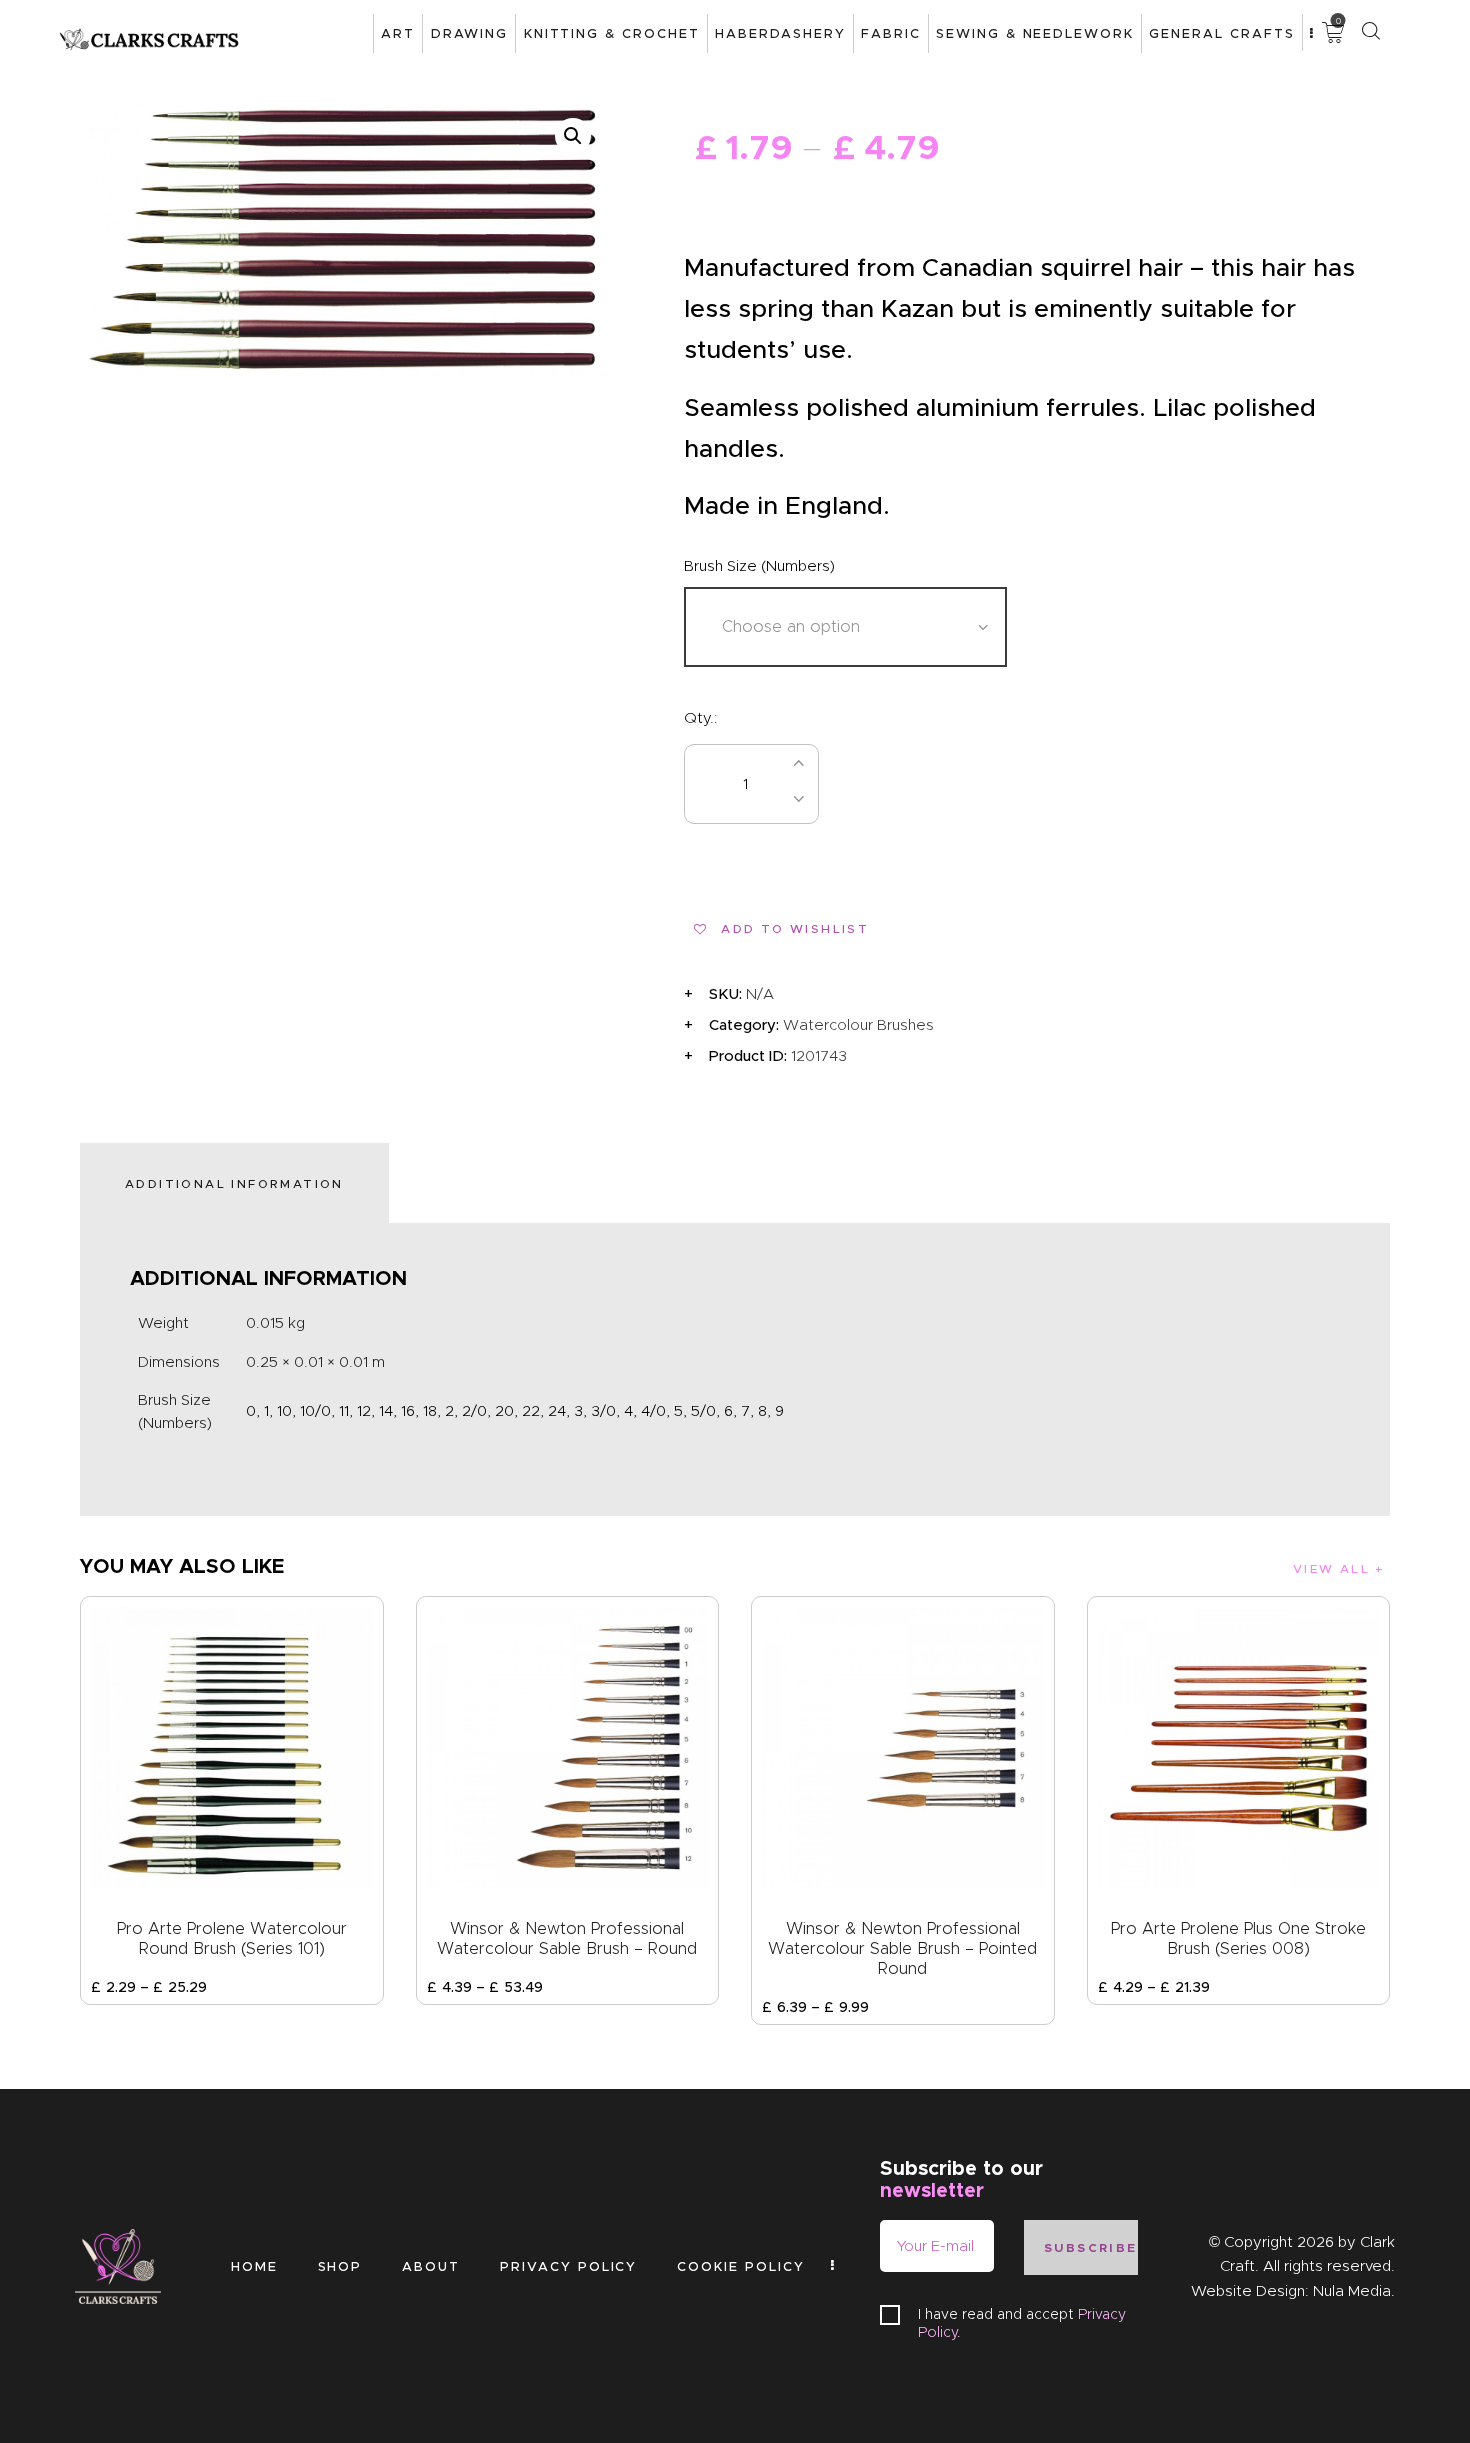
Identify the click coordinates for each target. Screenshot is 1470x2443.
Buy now (927, 784)
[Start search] (1370, 31)
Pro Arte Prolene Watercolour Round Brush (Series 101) (232, 1938)
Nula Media (1352, 2291)
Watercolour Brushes (858, 1025)
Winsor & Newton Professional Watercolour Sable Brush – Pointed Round (902, 1948)
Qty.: (701, 718)
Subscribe (1091, 2247)
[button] (573, 136)
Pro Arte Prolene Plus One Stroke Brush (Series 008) (1238, 1938)
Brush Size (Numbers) (759, 566)
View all (1331, 1568)
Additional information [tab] (234, 1183)
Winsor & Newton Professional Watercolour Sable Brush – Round (567, 1938)
